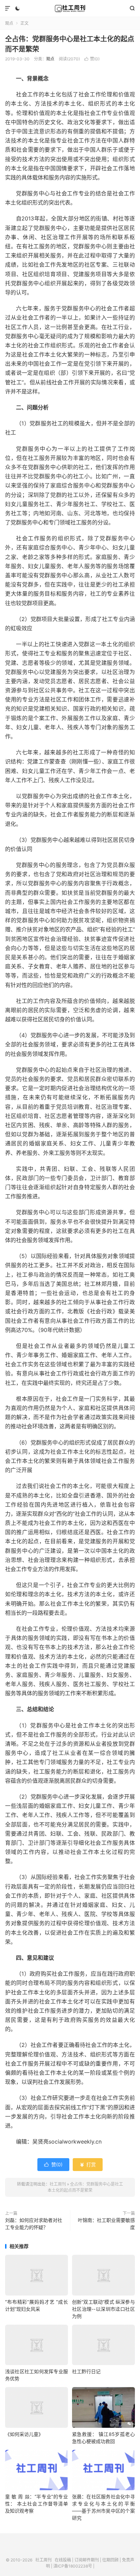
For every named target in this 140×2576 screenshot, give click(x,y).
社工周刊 (70, 8)
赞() (92, 59)
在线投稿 (63, 2560)
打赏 (88, 2164)
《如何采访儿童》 (24, 2434)
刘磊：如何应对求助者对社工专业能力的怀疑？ (34, 2224)
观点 (9, 23)
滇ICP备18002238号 (73, 2566)
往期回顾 (110, 2560)
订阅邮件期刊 (87, 2560)
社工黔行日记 (86, 2371)
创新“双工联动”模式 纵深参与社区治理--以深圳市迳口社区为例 (103, 2309)
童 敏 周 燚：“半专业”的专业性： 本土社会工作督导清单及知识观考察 (37, 2504)
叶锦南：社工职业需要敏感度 (106, 2224)
